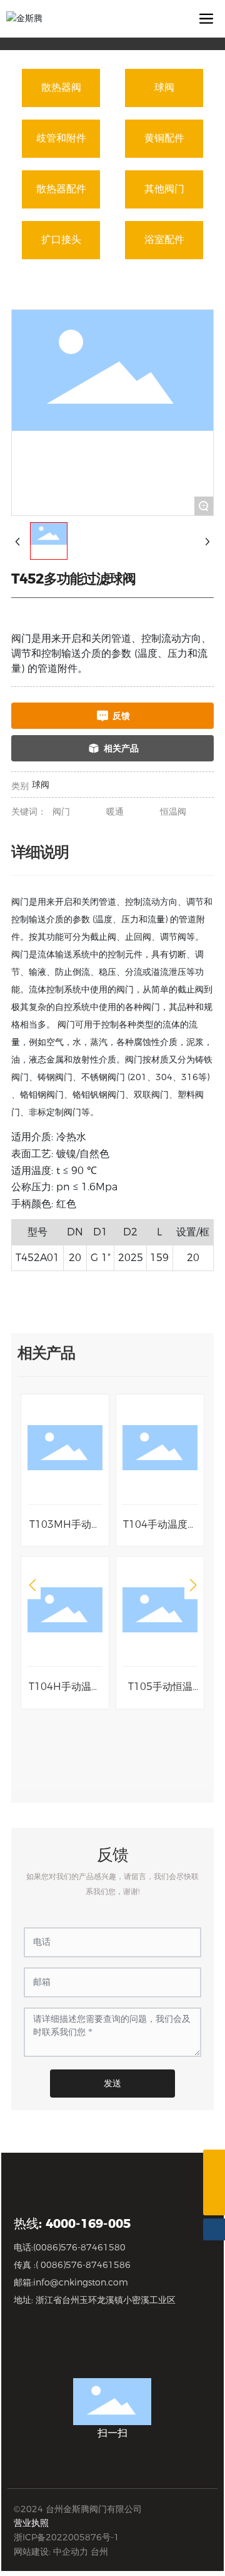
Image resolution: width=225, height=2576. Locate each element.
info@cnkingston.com (81, 2282)
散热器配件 (61, 189)
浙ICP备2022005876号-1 (67, 2537)
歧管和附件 (61, 138)
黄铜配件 (164, 138)
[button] (32, 1585)
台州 (99, 2552)
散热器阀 (61, 87)
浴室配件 (164, 240)
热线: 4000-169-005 (72, 2223)
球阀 (164, 87)
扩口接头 (61, 240)
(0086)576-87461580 (79, 2247)
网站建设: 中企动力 (51, 2552)
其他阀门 (164, 189)
